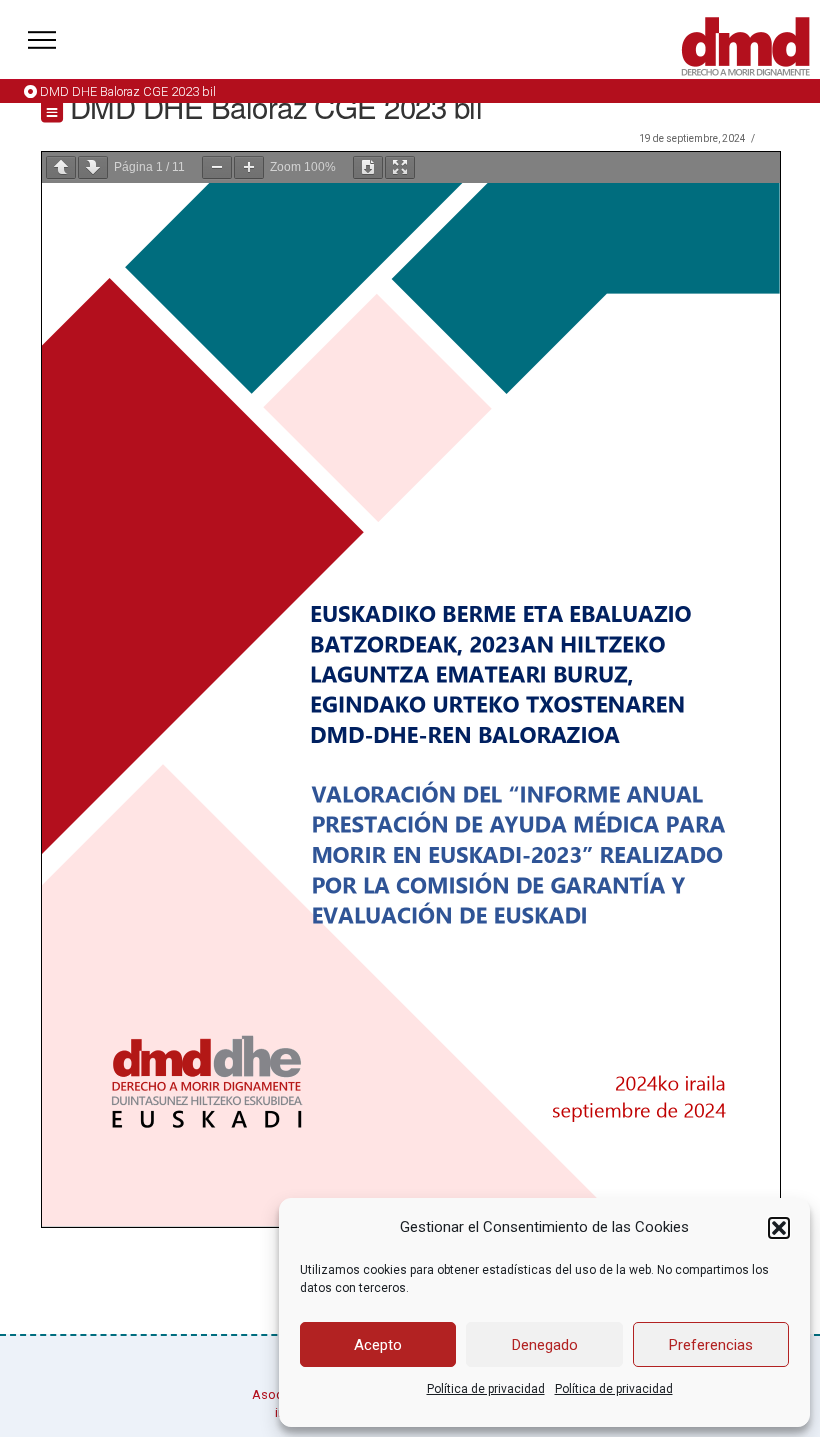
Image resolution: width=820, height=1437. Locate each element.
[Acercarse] (249, 167)
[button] (779, 1228)
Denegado (545, 1345)
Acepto (378, 1345)
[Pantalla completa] (400, 167)
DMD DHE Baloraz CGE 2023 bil (128, 91)
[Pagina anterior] (61, 167)
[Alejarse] (217, 167)
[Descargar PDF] (368, 167)
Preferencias (711, 1345)
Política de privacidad (486, 1389)
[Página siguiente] (93, 167)
